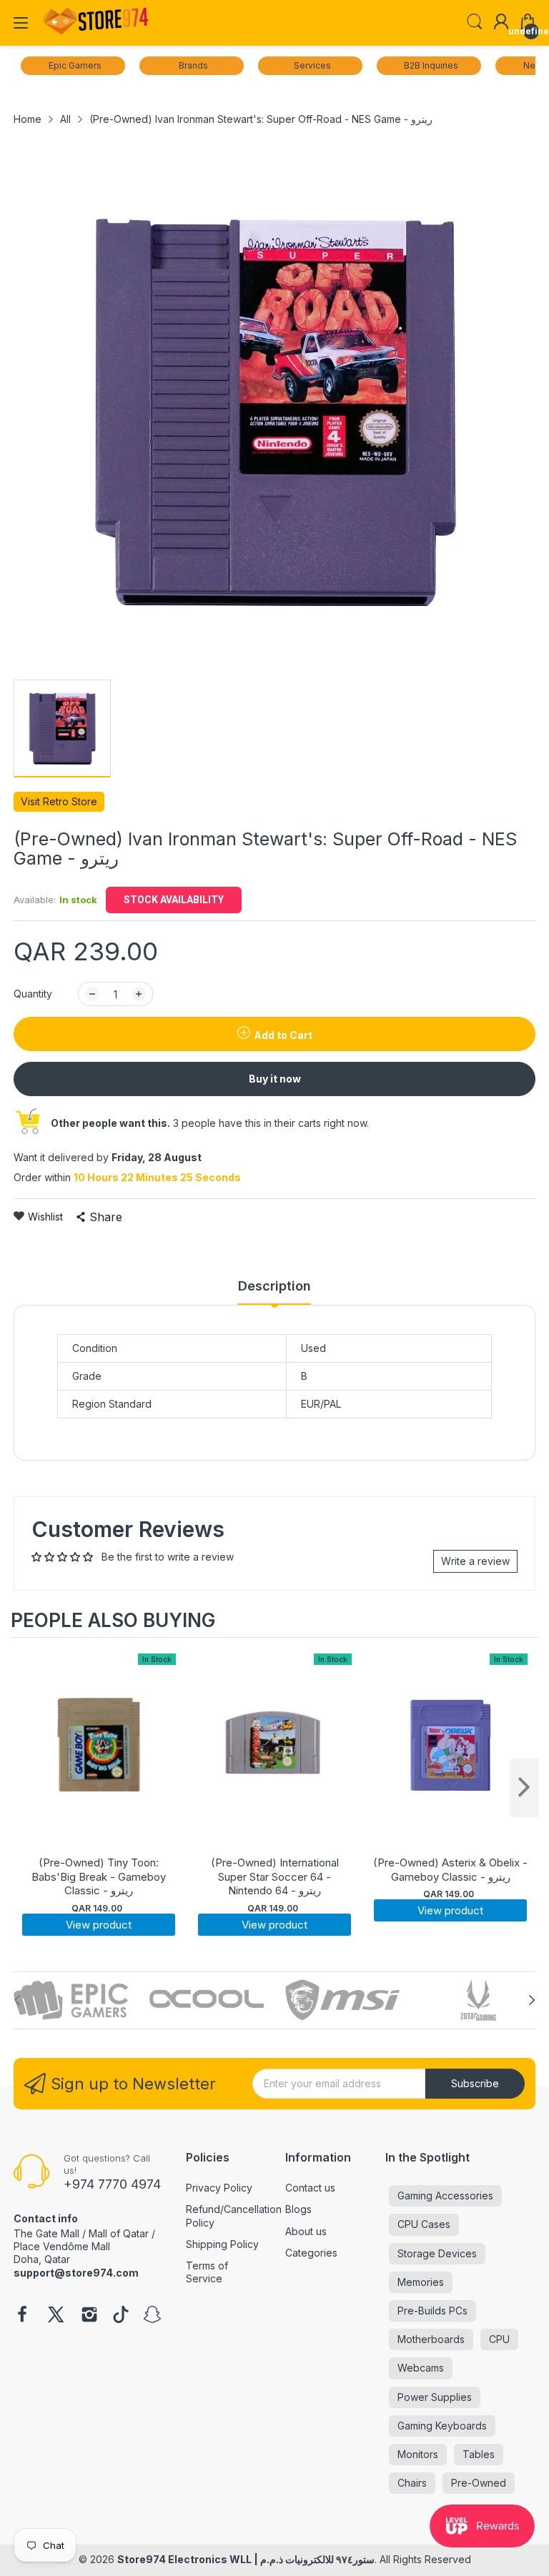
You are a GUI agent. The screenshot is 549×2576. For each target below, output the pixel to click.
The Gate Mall (46, 2233)
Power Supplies (435, 2397)
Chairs (412, 2483)
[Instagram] (89, 2316)
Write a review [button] (475, 1561)
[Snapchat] (152, 2316)
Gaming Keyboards (442, 2426)
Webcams (421, 2368)
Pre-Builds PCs (432, 2311)
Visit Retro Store (59, 801)
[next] (524, 1788)
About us (306, 2231)
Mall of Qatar (119, 2233)
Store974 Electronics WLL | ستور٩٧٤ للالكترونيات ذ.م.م (246, 2559)
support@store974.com (76, 2273)
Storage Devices (437, 2253)
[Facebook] (22, 2316)
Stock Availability (174, 900)
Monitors (418, 2454)
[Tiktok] (121, 2316)
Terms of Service (207, 2272)
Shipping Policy (222, 2244)
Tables (479, 2454)
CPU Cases (424, 2224)
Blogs (298, 2209)
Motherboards (431, 2339)
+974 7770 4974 (112, 2184)
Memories (421, 2282)
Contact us (310, 2188)
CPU (499, 2339)
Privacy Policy (219, 2188)
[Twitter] (56, 2316)
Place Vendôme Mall (62, 2246)
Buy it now (275, 1079)
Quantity (33, 994)
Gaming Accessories (445, 2195)
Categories (311, 2253)
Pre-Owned (479, 2483)
